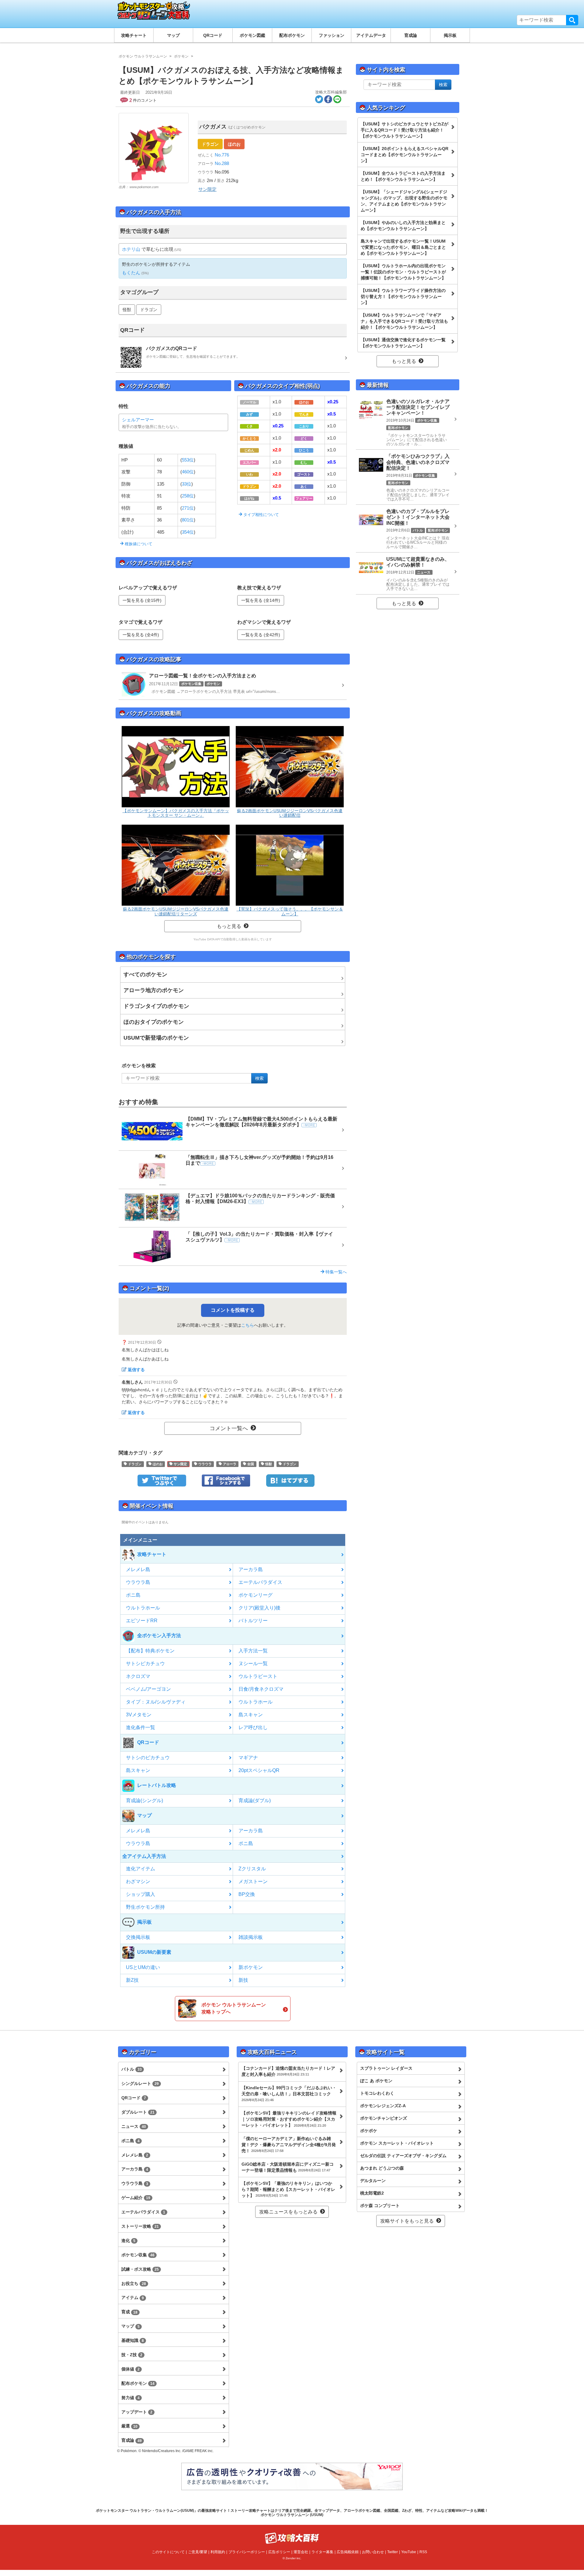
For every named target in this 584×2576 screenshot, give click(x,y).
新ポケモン (251, 1967)
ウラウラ (205, 1464)
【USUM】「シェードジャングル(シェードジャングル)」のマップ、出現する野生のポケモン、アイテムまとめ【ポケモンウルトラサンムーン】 (404, 201)
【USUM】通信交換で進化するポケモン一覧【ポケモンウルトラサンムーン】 (403, 343)
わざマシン (138, 1881)
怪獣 (127, 310)
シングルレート (140, 2083)
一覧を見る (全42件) (261, 635)
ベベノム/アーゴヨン (148, 1689)
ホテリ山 (131, 249)
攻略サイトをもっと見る (407, 2221)
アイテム (133, 2297)
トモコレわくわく (377, 2093)
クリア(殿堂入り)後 (259, 1608)
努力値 (130, 2398)
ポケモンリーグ (255, 1595)
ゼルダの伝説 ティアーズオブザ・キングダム (403, 2156)
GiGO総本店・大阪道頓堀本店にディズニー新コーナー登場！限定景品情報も (288, 2167)
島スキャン (251, 1715)
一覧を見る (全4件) (141, 635)
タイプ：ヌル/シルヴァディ (156, 1702)
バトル (132, 2069)
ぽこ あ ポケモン (376, 2081)
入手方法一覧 (253, 1651)
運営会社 (301, 2552)
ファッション (332, 35)
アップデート (137, 2412)
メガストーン (253, 1881)
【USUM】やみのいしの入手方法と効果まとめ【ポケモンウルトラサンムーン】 (403, 226)
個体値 (130, 2369)
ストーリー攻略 (140, 2226)
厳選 (129, 2426)
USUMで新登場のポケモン (156, 1038)
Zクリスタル (252, 1869)
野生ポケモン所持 (145, 1907)
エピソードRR (142, 1621)
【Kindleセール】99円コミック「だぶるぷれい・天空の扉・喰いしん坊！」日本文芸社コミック (289, 2093)
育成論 (411, 35)
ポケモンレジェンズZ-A (383, 2106)
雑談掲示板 (251, 1937)
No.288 (221, 163)
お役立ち (134, 2283)
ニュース (134, 2126)
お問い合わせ (373, 2552)
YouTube (409, 2552)
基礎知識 (133, 2340)
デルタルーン (373, 2181)
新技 (243, 1980)
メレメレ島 (138, 1569)
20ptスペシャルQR (259, 1770)
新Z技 (132, 1980)
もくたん (131, 273)
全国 (250, 1464)
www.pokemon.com (144, 187)
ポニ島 (133, 1595)
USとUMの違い (143, 1967)
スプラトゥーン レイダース (386, 2068)
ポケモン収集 (138, 2255)
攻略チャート (134, 35)
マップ (173, 35)
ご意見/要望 (198, 2552)
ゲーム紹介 (136, 2198)
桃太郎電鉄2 (372, 2193)
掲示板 (450, 35)
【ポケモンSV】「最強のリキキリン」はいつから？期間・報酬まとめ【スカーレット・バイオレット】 (288, 2189)
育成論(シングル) (144, 1800)
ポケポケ (369, 2131)
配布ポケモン (292, 35)
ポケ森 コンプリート (380, 2206)
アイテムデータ (371, 35)
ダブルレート (138, 2112)
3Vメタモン (139, 1715)
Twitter (393, 2552)
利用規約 (218, 2552)
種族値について (138, 544)
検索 (572, 20)
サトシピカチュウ (145, 1664)
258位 (188, 496)
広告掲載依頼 (348, 2552)
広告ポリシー (279, 2552)
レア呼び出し (253, 1727)
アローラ (229, 1464)
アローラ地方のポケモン (154, 990)
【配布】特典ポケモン (150, 1651)
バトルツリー (253, 1621)
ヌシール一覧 (253, 1664)
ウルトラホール (143, 1608)
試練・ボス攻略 (140, 2269)
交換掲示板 (138, 1937)
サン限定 (207, 189)
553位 (188, 460)
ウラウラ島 (138, 1582)
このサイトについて (168, 2552)
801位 (188, 520)
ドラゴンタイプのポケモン (156, 1006)
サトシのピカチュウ (148, 1758)
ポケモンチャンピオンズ (384, 2118)
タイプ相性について (261, 515)
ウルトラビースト (258, 1676)
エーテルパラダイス (260, 1582)
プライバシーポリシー (247, 2552)
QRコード (213, 35)
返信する (136, 1370)
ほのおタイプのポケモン (154, 1022)
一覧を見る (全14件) (261, 600)
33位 (187, 484)
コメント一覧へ (229, 1428)
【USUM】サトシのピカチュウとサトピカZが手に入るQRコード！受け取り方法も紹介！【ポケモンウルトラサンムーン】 (405, 130)
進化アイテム (141, 1869)
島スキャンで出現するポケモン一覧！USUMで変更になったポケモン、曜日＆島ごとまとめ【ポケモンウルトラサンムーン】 (403, 247)
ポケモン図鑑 (252, 35)
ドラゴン (210, 144)
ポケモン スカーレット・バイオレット (397, 2143)
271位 (188, 508)
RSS (423, 2552)
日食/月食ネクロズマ (261, 1689)
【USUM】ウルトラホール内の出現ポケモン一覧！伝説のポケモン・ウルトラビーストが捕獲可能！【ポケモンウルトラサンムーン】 (403, 272)
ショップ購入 (141, 1894)
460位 (188, 472)
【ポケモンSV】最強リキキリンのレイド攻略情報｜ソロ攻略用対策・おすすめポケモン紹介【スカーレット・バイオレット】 (289, 2119)
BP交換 (247, 1894)
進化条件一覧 (141, 1727)
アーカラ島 (251, 1569)
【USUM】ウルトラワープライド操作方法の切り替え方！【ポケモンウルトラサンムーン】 (403, 297)
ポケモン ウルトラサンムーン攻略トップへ (234, 2008)
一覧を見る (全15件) (142, 600)
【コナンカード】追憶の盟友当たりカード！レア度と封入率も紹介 (288, 2071)
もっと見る (229, 926)
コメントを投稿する (233, 1310)
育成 (129, 2312)
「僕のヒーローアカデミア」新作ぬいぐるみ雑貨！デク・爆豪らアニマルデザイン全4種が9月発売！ (289, 2145)
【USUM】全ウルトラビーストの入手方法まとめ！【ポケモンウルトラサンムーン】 (403, 176)
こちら (248, 1325)
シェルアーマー (138, 420)
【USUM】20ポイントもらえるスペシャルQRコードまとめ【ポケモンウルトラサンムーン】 (405, 155)
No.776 (221, 155)
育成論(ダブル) (255, 1800)
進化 (128, 2241)
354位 (188, 532)
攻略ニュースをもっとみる (288, 2212)
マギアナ (248, 1758)
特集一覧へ (335, 1272)
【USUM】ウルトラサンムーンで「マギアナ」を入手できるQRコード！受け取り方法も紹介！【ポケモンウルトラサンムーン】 (404, 321)
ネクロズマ (138, 1676)
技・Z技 (132, 2355)
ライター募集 (322, 2552)
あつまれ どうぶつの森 (382, 2168)
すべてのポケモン (145, 974)
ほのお (234, 144)
